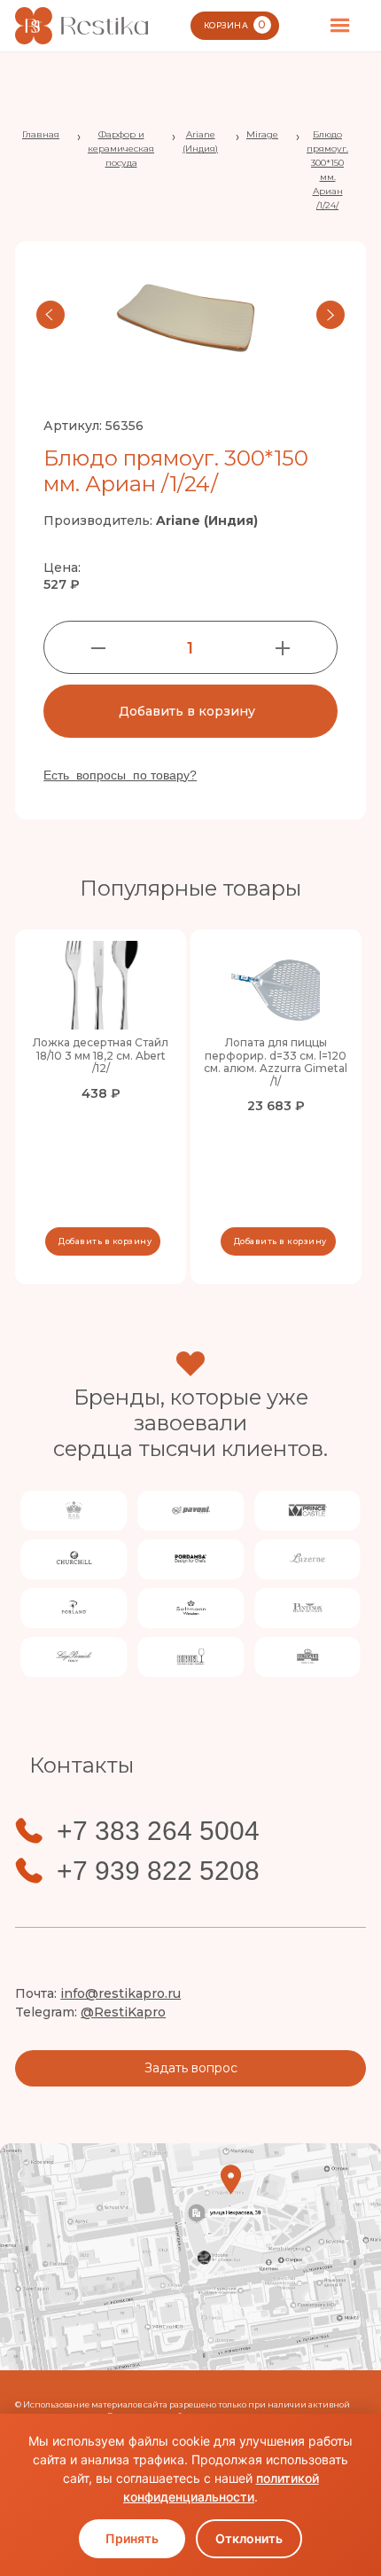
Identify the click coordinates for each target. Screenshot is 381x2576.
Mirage (262, 134)
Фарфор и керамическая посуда (121, 149)
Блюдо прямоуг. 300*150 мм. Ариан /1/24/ (327, 170)
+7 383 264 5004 (158, 1831)
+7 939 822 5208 (158, 1871)
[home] (82, 26)
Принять (132, 2538)
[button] (340, 26)
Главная (41, 134)
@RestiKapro (123, 2012)
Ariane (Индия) (200, 141)
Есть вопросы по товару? (120, 775)
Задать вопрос (191, 2068)
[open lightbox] (190, 315)
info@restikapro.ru (121, 1993)
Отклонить (249, 2538)
